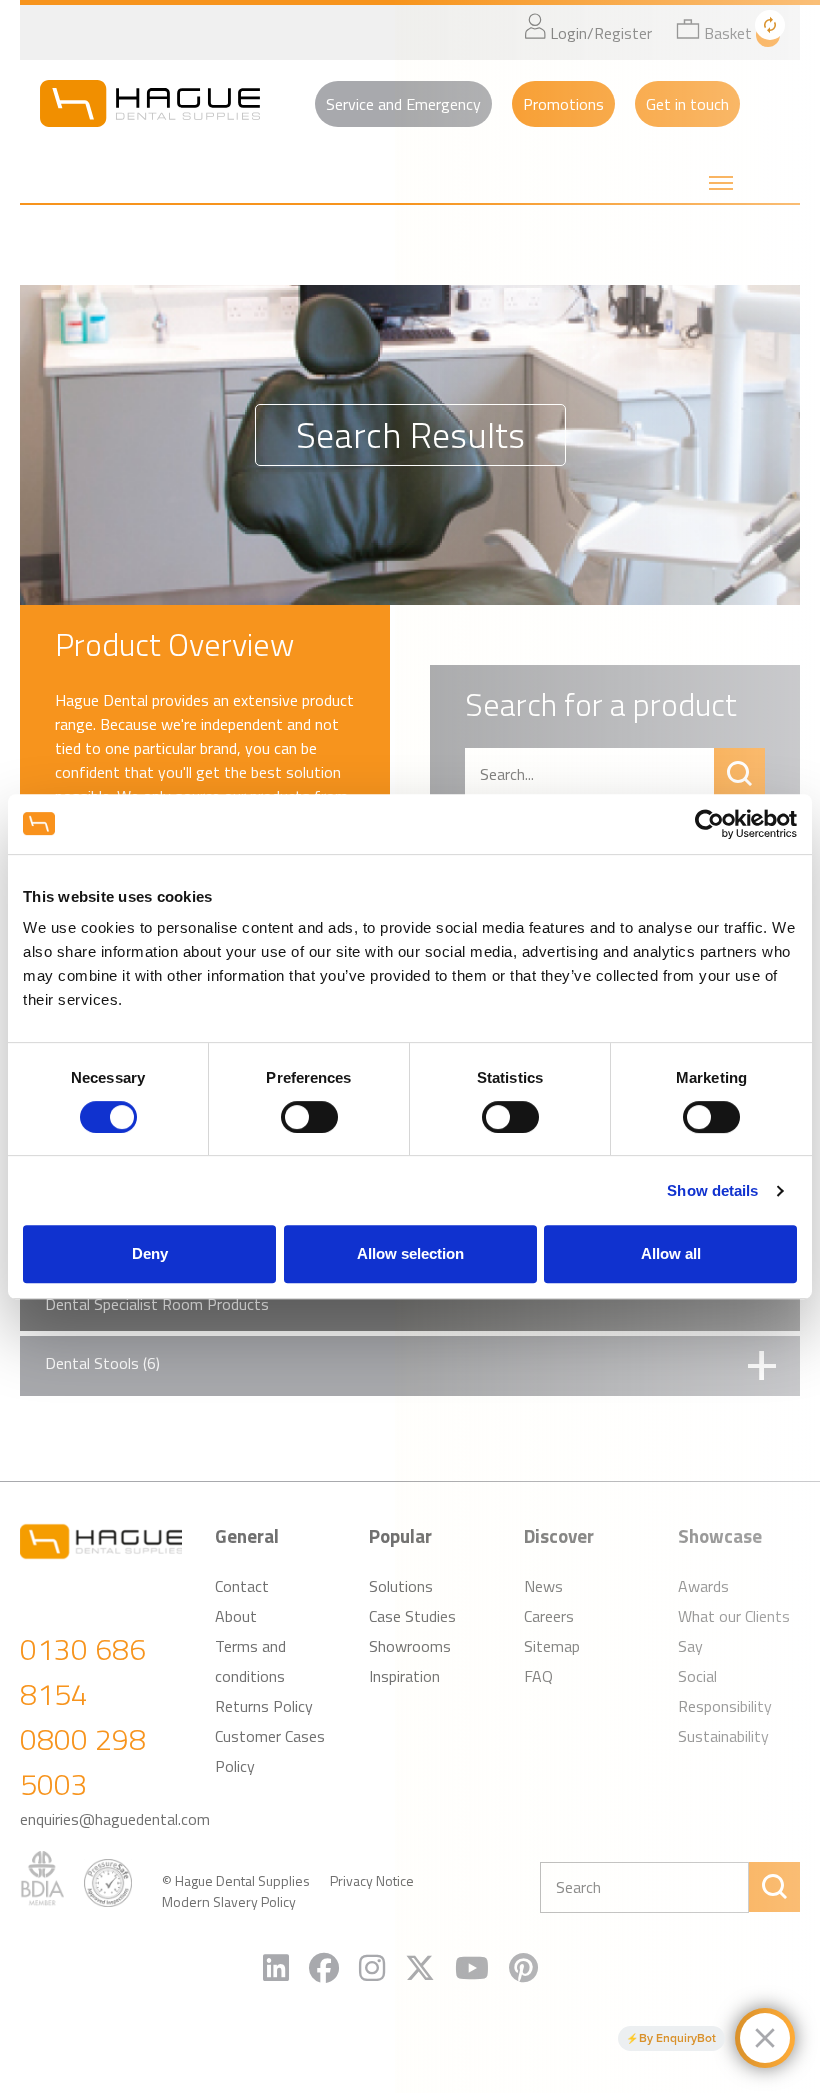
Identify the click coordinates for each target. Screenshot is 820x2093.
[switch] (309, 1117)
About (236, 1616)
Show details (712, 1190)
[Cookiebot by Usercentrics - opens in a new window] (709, 824)
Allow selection (410, 1253)
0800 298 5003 (83, 1761)
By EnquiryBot (677, 2038)
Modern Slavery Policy (229, 1901)
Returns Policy (264, 1706)
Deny (150, 1253)
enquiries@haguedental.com (115, 1819)
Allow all (671, 1253)
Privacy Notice (372, 1880)
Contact (242, 1586)
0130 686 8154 (83, 1671)
